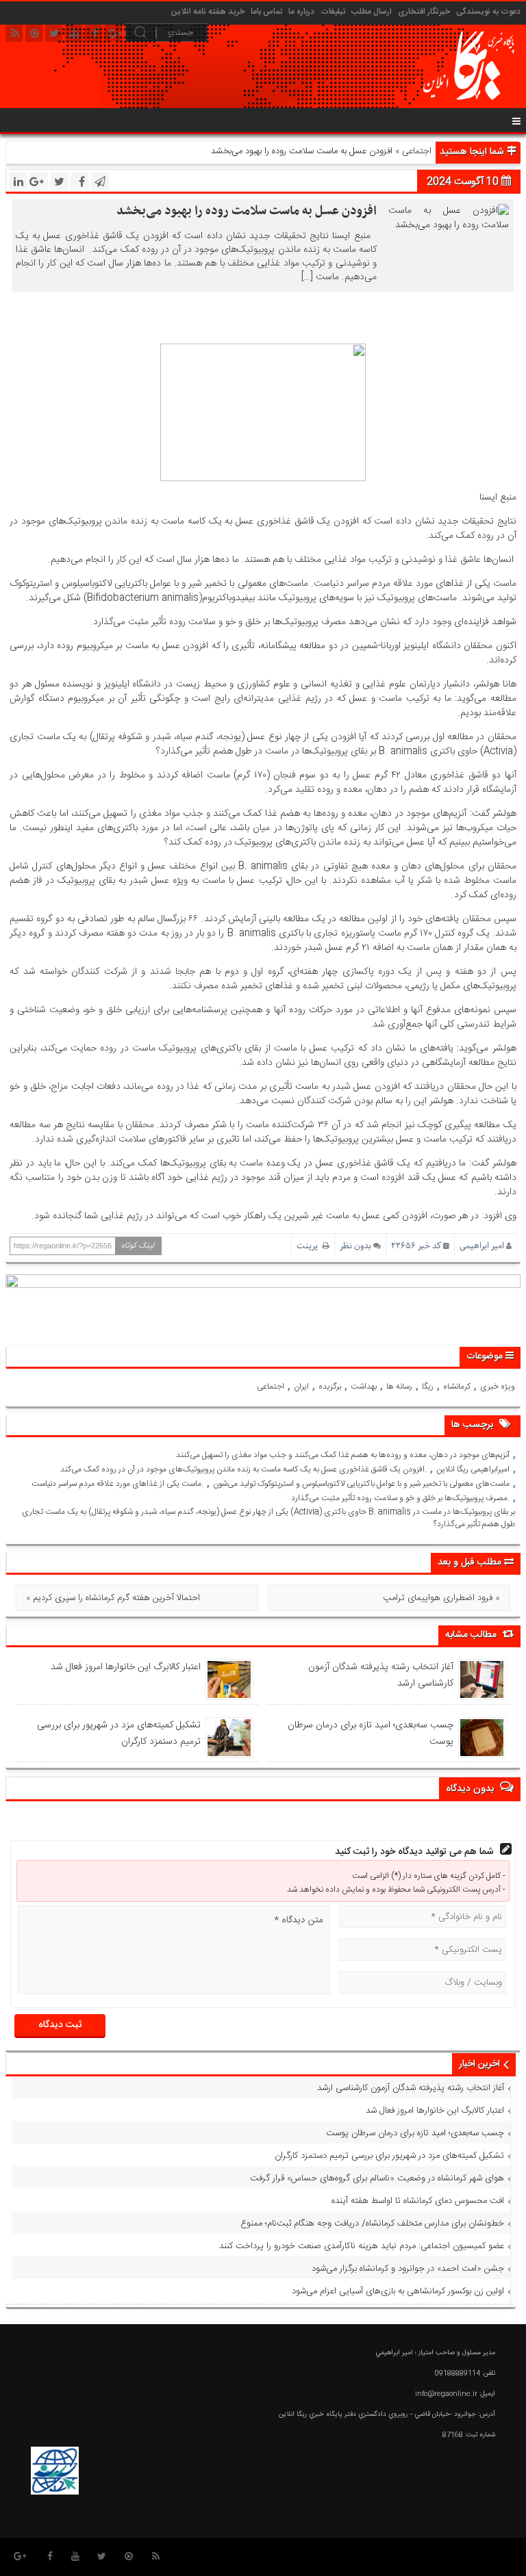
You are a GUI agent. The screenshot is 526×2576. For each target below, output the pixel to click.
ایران (301, 1387)
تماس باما (266, 12)
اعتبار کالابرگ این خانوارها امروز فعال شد (126, 1667)
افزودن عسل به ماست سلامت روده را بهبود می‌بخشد (247, 211)
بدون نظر (355, 1246)
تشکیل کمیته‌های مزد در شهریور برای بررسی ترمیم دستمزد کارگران (119, 1734)
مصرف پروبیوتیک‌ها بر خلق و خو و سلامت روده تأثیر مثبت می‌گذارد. (400, 1498)
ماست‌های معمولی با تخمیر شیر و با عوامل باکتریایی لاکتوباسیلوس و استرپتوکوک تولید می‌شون (361, 1484)
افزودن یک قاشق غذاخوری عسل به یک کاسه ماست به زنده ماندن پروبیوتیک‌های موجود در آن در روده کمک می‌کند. (243, 1469)
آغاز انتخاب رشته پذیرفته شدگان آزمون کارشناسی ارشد (381, 1675)
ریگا (428, 1387)
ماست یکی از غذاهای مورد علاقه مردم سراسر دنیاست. (117, 1484)
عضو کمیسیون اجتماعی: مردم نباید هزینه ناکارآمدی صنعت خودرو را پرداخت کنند (362, 2246)
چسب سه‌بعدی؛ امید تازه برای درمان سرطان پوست (371, 1734)
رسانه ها (399, 1387)
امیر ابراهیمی (482, 1246)
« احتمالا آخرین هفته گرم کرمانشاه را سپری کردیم (113, 1598)
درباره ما (301, 12)
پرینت (310, 1246)
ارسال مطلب (372, 12)
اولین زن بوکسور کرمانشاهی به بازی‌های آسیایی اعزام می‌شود (398, 2291)
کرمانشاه (457, 1387)
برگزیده (330, 1387)
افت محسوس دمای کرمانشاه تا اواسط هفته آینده (418, 2201)
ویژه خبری (498, 1387)
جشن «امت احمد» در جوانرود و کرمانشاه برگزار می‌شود (408, 2269)
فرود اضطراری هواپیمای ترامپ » (441, 1598)
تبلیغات (333, 12)
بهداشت (364, 1387)
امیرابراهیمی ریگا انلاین (473, 1469)
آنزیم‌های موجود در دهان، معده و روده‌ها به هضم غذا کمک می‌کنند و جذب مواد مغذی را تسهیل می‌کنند (343, 1455)
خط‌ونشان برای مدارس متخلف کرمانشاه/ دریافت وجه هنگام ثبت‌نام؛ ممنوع (372, 2224)
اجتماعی (417, 151)
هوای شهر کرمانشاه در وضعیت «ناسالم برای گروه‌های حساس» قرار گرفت (377, 2178)
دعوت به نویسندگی (488, 12)
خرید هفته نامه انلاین (208, 12)
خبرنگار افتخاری (424, 12)
